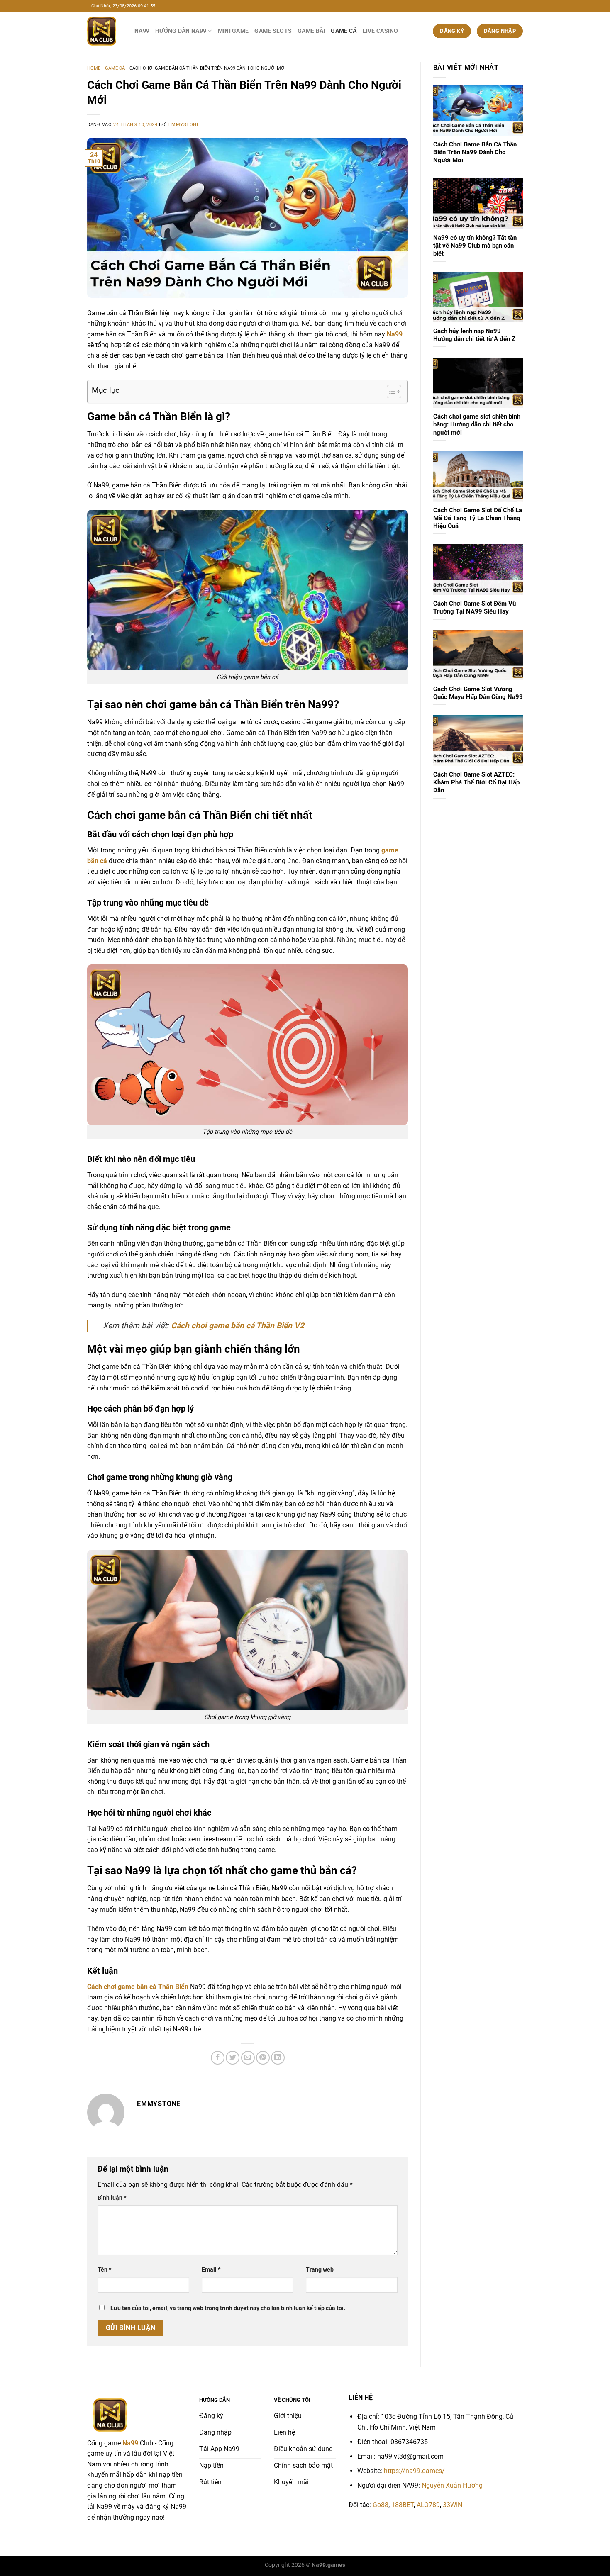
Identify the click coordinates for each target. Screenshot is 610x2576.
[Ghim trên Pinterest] (263, 2058)
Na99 (142, 31)
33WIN (453, 2505)
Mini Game (233, 31)
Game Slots (273, 31)
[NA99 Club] (105, 31)
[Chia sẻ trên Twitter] (233, 2058)
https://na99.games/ (414, 2471)
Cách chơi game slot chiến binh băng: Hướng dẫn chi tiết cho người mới (477, 424)
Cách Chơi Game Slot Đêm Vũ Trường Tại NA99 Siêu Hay (475, 607)
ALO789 (428, 2505)
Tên (104, 2270)
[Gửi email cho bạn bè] (248, 2058)
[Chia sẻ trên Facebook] (218, 2058)
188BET (403, 2505)
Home (94, 68)
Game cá (344, 31)
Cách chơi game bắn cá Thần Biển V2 (238, 1326)
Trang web (320, 2270)
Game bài (311, 31)
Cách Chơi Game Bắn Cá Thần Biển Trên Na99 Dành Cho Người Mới (475, 152)
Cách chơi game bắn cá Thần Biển (138, 1987)
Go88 (381, 2505)
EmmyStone (184, 125)
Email (211, 2270)
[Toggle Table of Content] (390, 392)
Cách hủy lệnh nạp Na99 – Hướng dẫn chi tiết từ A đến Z (474, 335)
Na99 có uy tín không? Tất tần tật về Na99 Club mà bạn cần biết (475, 246)
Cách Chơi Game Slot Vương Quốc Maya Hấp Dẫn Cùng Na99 (478, 693)
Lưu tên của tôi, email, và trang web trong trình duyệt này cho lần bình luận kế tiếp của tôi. (228, 2308)
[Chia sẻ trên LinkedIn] (278, 2058)
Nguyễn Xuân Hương (452, 2485)
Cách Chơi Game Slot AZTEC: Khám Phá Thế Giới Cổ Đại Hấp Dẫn (476, 782)
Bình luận (112, 2198)
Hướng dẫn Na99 (181, 31)
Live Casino (381, 31)
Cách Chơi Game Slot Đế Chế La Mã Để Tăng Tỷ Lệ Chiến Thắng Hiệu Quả (478, 518)
